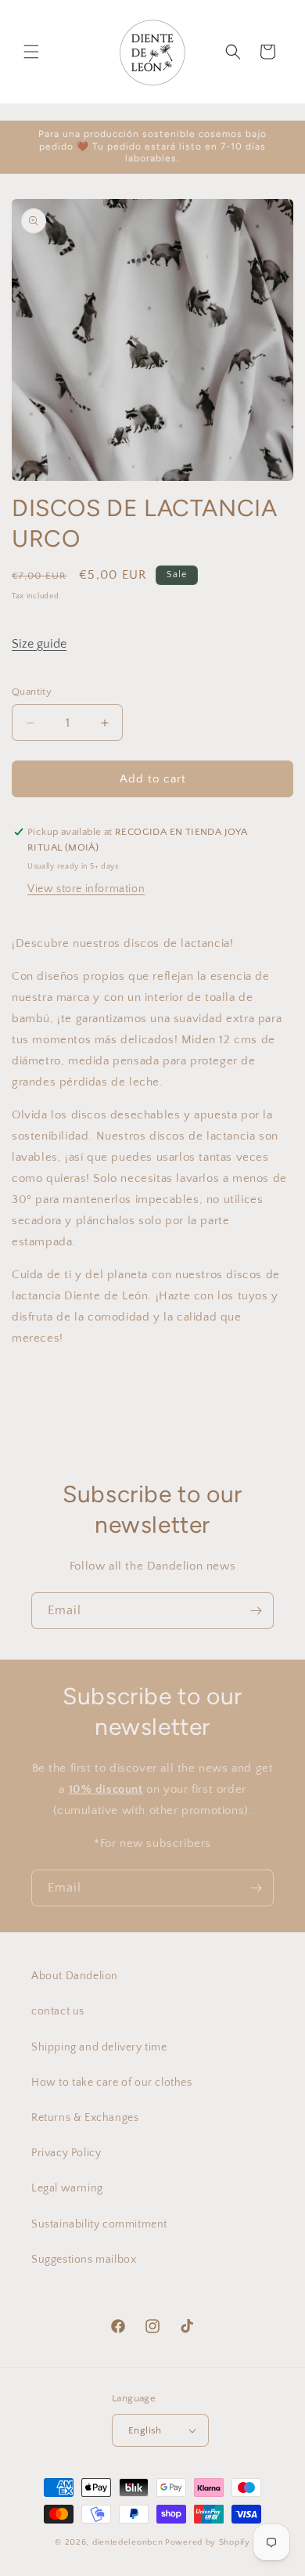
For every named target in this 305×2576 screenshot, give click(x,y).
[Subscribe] (256, 1611)
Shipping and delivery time (99, 2047)
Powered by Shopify (208, 2542)
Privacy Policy (66, 2153)
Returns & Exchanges (85, 2118)
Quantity (32, 692)
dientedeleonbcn (128, 2542)
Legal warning (67, 2188)
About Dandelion (75, 1976)
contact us (58, 2011)
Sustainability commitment (99, 2224)
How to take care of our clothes (112, 2083)
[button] (31, 52)
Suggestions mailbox (84, 2260)
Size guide (39, 644)
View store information (86, 889)
